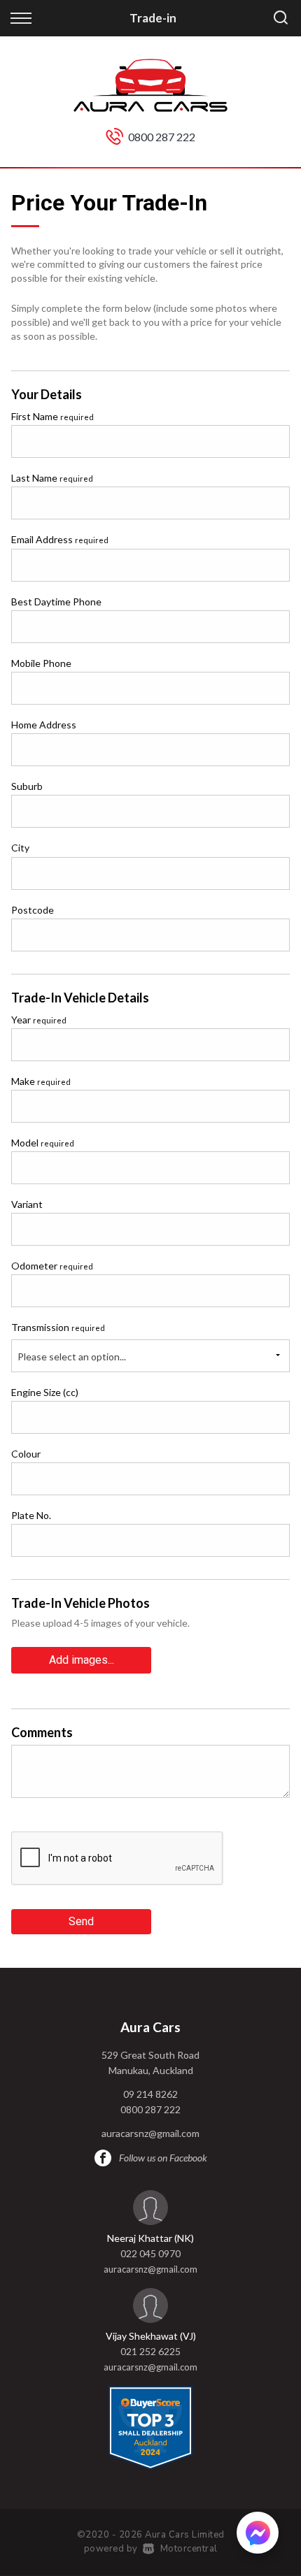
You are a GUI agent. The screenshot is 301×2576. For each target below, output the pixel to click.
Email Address (60, 539)
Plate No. (31, 1515)
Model (43, 1143)
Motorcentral (189, 2549)
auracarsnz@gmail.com (150, 2133)
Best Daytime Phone (56, 602)
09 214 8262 (150, 2094)
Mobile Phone (41, 663)
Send (81, 1921)
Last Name (52, 478)
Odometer (52, 1266)
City (20, 848)
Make (41, 1081)
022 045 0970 (150, 2253)
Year (39, 1020)
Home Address (44, 725)
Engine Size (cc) (45, 1392)
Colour (26, 1454)
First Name (52, 416)
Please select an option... (72, 1357)
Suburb (27, 786)
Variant (27, 1204)
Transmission (58, 1327)
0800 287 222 (162, 137)
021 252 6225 (150, 2351)
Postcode (33, 910)
